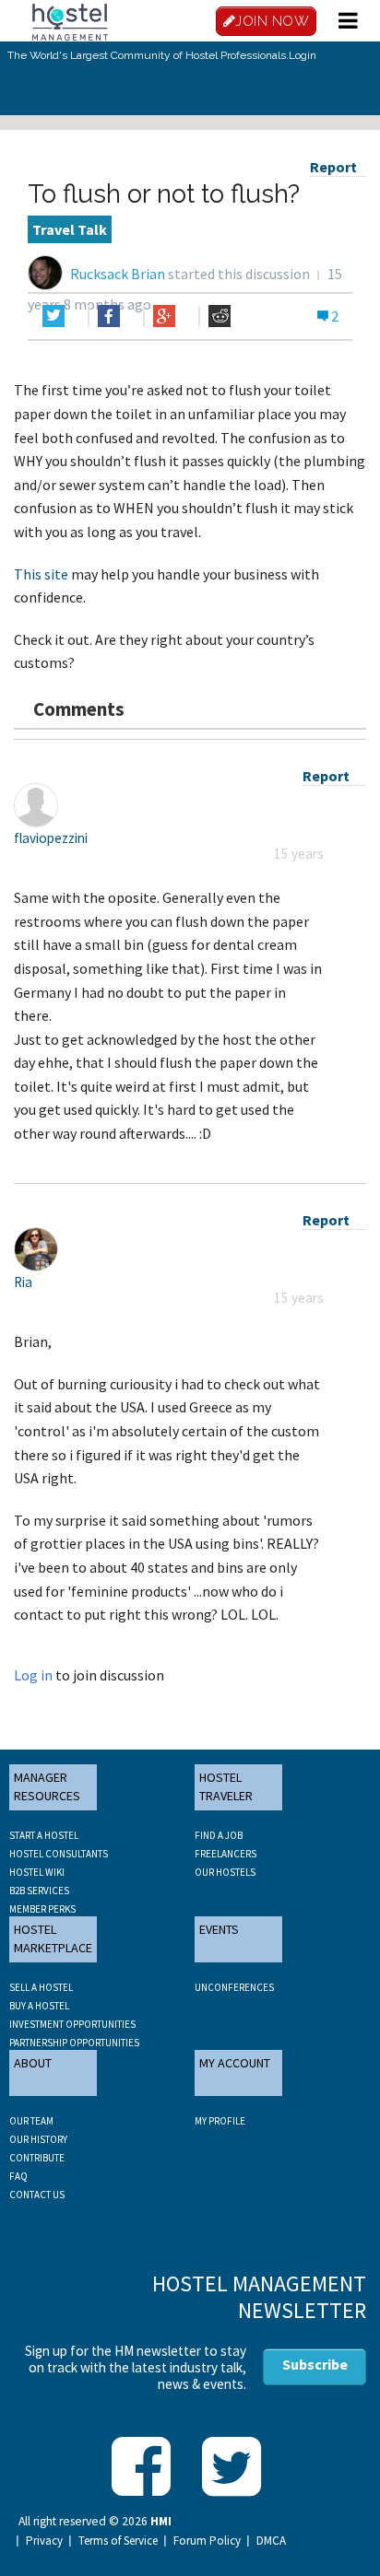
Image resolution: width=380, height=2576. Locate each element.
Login (303, 55)
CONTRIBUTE (37, 2158)
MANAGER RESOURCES (47, 1786)
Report (333, 167)
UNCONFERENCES (234, 1987)
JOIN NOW (272, 21)
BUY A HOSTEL (39, 2006)
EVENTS (219, 1929)
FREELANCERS (226, 1854)
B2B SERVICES (39, 1891)
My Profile (220, 2121)
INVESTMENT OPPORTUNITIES (72, 2024)
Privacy (44, 2541)
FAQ (18, 2176)
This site (41, 574)
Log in (33, 1675)
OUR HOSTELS (225, 1872)
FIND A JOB (219, 1835)
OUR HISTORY (38, 2139)
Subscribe (315, 2364)
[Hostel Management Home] (70, 20)
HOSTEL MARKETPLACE (53, 1938)
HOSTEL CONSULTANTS (59, 1854)
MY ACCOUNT (235, 2063)
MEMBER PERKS (42, 1909)
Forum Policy (207, 2541)
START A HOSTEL (44, 1835)
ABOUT (33, 2063)
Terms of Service (118, 2541)
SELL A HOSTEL (41, 1987)
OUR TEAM (31, 2121)
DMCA (271, 2541)
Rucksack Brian (118, 274)
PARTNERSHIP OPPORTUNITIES (74, 2043)
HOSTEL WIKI (37, 1872)
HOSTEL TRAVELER (226, 1786)
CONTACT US (37, 2195)
